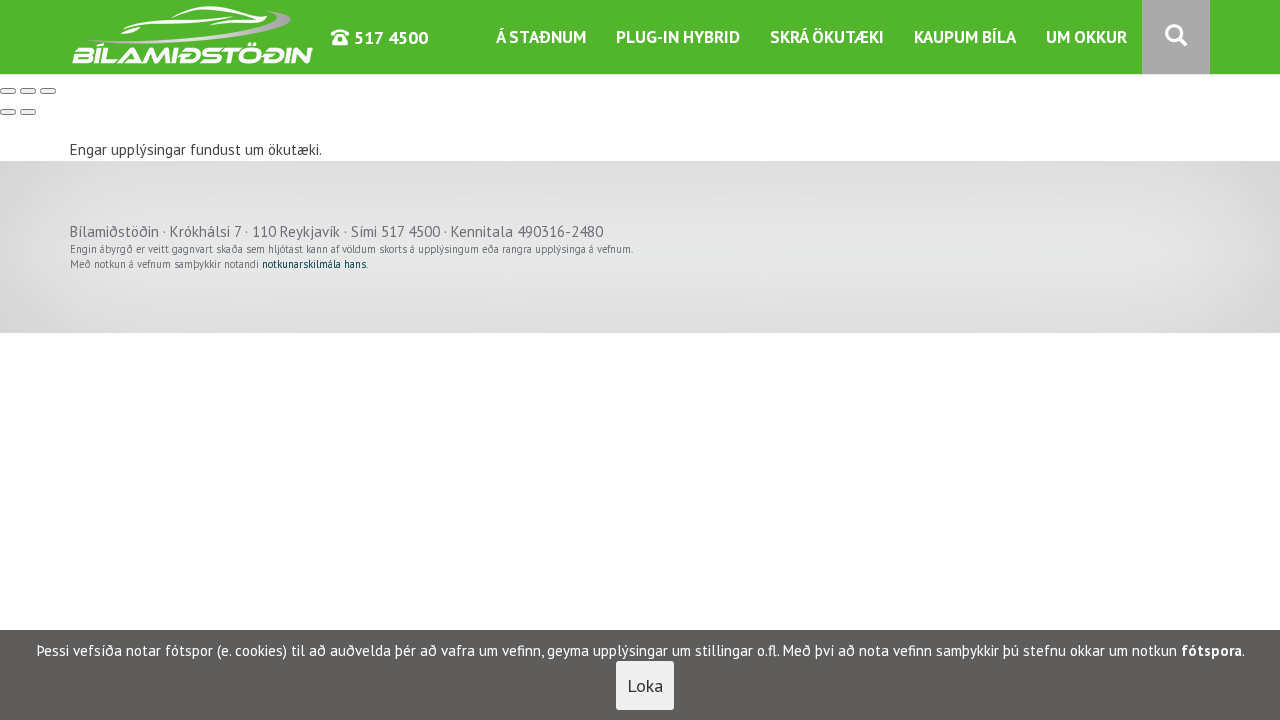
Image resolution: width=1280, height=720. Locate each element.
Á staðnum (541, 37)
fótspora (1211, 650)
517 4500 (388, 37)
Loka (645, 685)
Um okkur (1086, 37)
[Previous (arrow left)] (8, 112)
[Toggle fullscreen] (28, 91)
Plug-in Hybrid (678, 37)
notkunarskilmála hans (314, 264)
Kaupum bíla (965, 37)
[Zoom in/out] (48, 91)
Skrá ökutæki (827, 37)
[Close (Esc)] (8, 91)
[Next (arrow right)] (28, 112)
